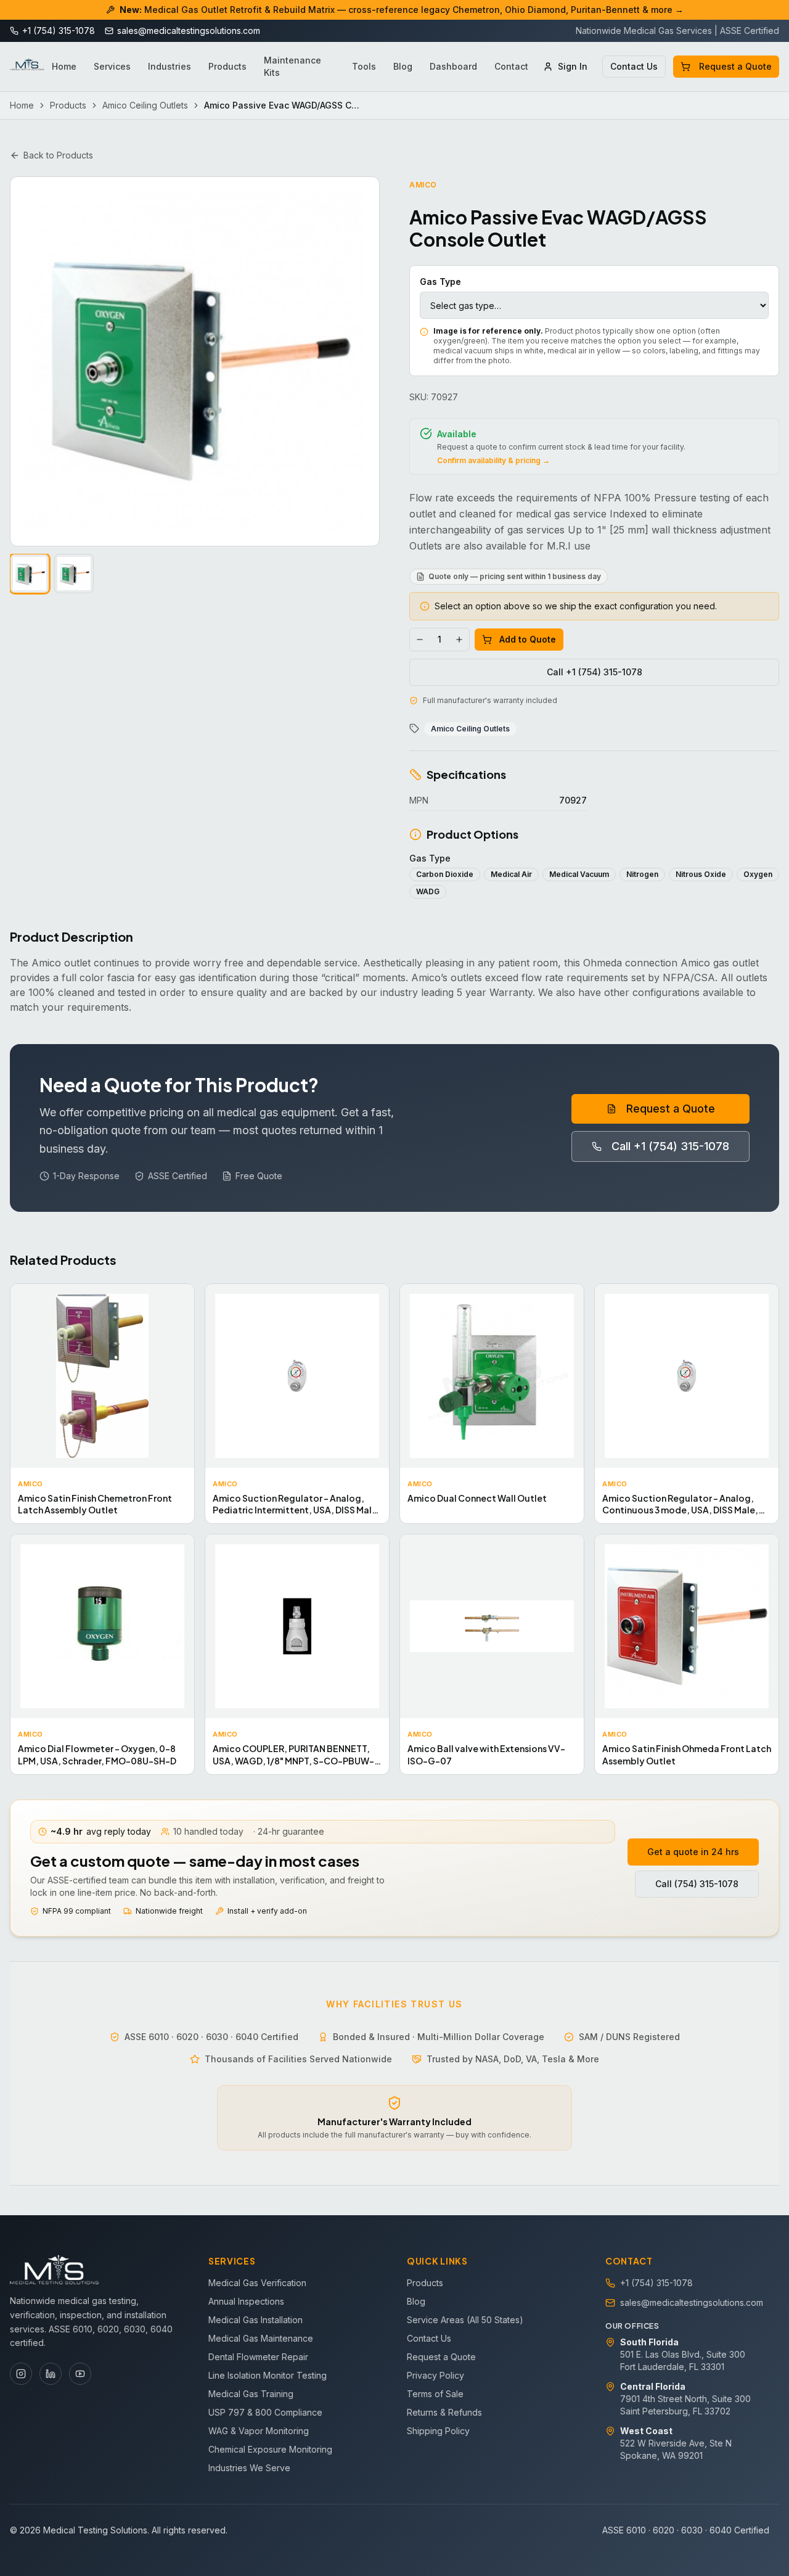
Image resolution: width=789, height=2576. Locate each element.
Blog (403, 66)
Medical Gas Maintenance (261, 2338)
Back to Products (58, 155)
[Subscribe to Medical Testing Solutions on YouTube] (80, 2374)
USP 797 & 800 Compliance (265, 2412)
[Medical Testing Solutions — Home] (27, 67)
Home (64, 66)
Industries (170, 66)
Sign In (573, 66)
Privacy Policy (435, 2375)
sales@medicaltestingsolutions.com (692, 2302)
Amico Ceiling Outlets (145, 105)
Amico (423, 185)
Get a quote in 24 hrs (693, 1852)
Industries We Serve (249, 2468)
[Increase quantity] (459, 640)
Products (227, 66)
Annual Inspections (246, 2301)
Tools (364, 66)
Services (112, 66)
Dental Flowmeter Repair (258, 2357)
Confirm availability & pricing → (493, 460)
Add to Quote (528, 639)
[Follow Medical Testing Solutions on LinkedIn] (51, 2374)
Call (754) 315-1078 (697, 1884)
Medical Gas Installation (256, 2320)
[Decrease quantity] (420, 640)
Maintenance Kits (292, 66)
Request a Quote (735, 66)
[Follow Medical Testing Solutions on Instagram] (21, 2374)
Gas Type (440, 282)
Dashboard (453, 66)
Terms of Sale (435, 2394)
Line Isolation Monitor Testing (268, 2375)
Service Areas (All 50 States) (465, 2320)
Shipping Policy (438, 2431)
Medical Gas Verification (257, 2283)
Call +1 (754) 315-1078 (595, 672)
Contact (511, 66)
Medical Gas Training (251, 2394)
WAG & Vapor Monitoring (259, 2431)
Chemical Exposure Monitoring (270, 2449)
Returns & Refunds (444, 2412)
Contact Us (634, 66)
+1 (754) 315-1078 (656, 2283)
